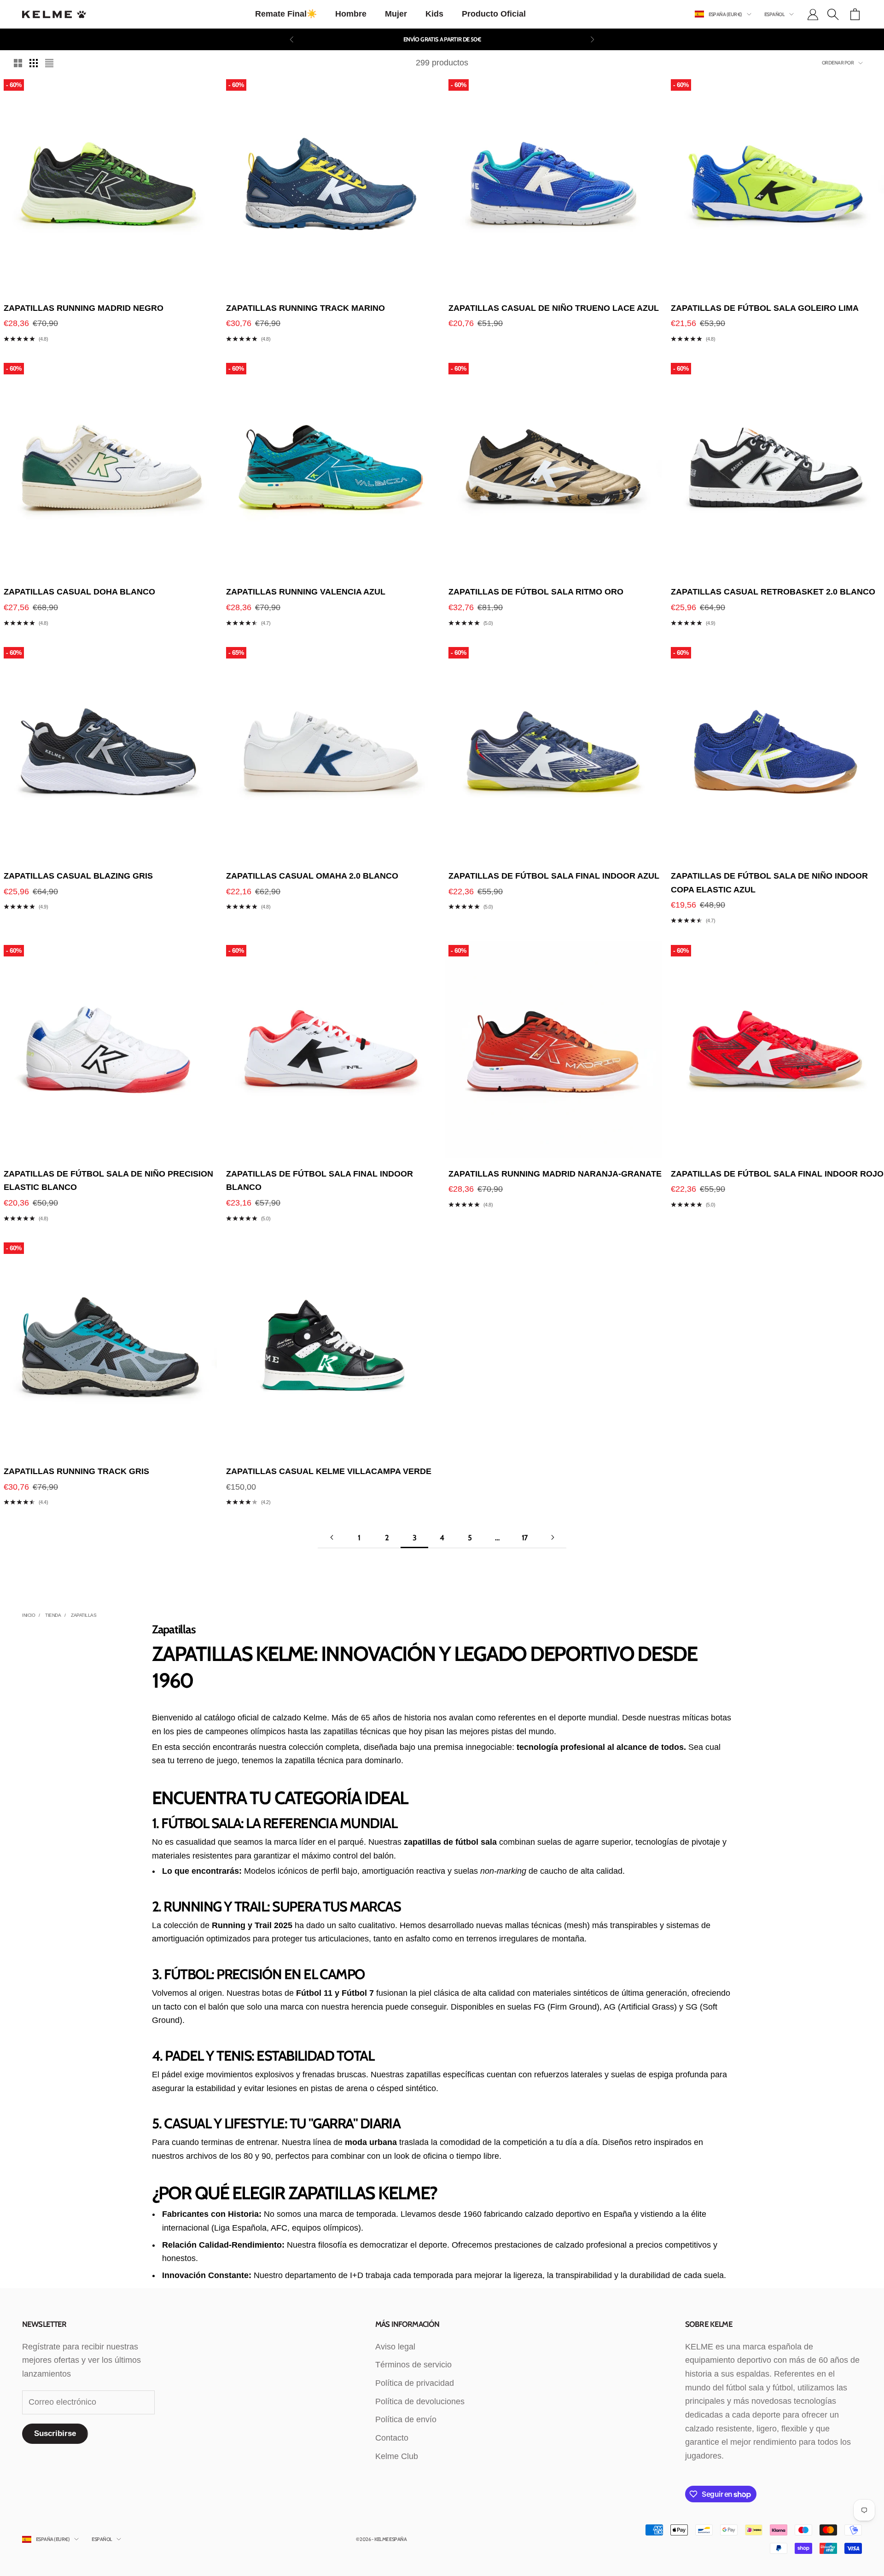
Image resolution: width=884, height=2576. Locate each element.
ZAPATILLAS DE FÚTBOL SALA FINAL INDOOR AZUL (554, 876)
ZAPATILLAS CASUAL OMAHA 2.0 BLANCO (312, 876)
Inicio (29, 1615)
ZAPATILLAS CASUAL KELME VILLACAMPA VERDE (329, 1471)
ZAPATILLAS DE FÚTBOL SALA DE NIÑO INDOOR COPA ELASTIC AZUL (769, 883)
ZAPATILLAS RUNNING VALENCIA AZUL (306, 592)
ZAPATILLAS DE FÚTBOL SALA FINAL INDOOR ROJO (777, 1174)
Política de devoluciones (420, 2401)
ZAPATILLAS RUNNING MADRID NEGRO (84, 308)
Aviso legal (395, 2347)
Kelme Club (397, 2456)
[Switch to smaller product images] (34, 63)
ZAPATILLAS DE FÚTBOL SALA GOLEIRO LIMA (765, 308)
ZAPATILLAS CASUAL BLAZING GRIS (78, 876)
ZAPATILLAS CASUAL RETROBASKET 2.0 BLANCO (773, 592)
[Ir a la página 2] (331, 1537)
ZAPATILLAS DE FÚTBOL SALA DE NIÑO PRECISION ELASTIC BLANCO (108, 1181)
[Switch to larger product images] (18, 63)
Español (774, 14)
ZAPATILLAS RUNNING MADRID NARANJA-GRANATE (555, 1174)
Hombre (351, 14)
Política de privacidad (415, 2383)
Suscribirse (55, 2433)
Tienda (53, 1615)
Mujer (396, 14)
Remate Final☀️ (286, 14)
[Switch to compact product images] (49, 63)
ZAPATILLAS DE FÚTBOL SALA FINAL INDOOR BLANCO (320, 1181)
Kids (434, 14)
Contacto (392, 2438)
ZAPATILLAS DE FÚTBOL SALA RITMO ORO (536, 592)
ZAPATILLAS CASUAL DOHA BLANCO (79, 592)
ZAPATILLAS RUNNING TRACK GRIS (76, 1471)
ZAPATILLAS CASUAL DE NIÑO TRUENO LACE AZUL (554, 308)
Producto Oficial (494, 14)
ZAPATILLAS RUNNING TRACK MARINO (305, 308)
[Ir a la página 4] (552, 1537)
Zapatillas (84, 1615)
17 (525, 1538)
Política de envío (406, 2419)
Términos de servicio (413, 2365)
